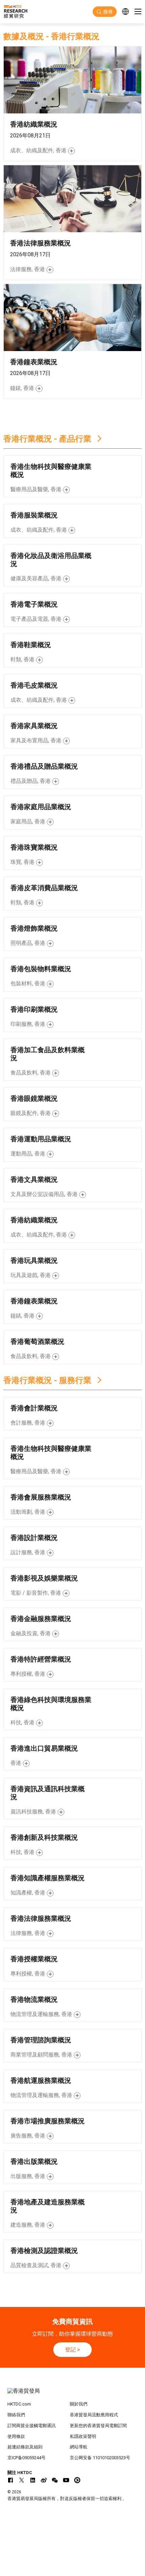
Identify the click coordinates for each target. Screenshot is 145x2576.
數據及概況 (24, 36)
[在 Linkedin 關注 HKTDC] (33, 2480)
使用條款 (16, 2436)
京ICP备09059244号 (26, 2458)
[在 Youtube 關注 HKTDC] (66, 2480)
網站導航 (79, 2447)
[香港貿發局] (73, 2394)
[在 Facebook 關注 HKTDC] (10, 2480)
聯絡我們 (16, 2415)
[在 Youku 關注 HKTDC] (77, 2480)
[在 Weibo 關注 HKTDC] (44, 2480)
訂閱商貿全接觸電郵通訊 (32, 2426)
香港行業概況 (75, 36)
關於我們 (79, 2404)
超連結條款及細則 (25, 2447)
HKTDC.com (19, 2404)
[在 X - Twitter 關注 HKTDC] (22, 2480)
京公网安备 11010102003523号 (100, 2458)
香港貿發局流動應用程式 (94, 2415)
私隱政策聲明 (83, 2436)
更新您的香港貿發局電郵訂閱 (98, 2426)
